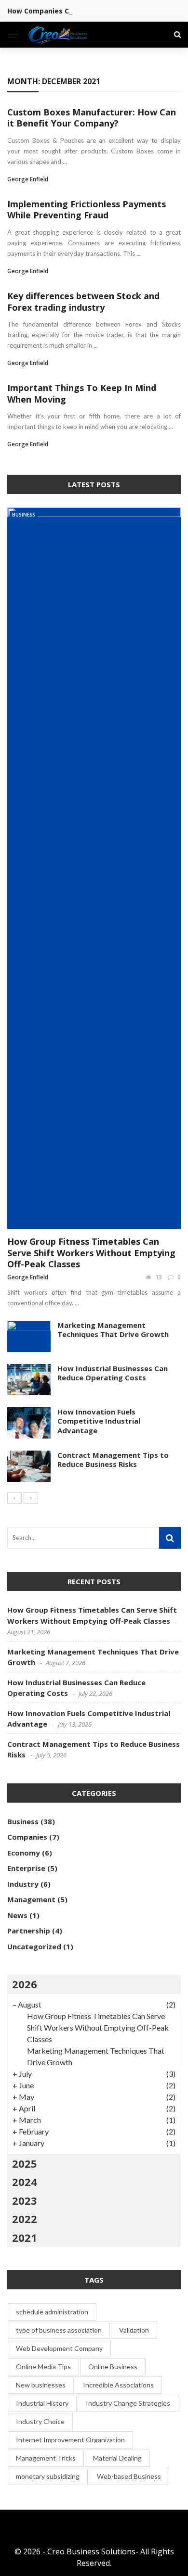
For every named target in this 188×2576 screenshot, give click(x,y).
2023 (25, 2200)
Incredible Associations (118, 2385)
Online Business (113, 2367)
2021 (25, 2237)
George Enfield (28, 179)
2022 (25, 2219)
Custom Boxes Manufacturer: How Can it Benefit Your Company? (92, 118)
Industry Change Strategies (128, 2403)
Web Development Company (59, 2348)
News (17, 1915)
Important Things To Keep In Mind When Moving (82, 393)
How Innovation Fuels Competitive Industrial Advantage (99, 1421)
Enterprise (26, 1868)
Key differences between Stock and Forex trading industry (83, 301)
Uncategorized (34, 1946)
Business (24, 515)
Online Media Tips (43, 2367)
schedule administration (52, 2312)
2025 (25, 2163)
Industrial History (42, 2403)
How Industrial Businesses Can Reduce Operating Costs (113, 1373)
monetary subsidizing (48, 2476)
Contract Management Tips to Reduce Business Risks (113, 1460)
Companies (27, 1837)
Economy (24, 1853)
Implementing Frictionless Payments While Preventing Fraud (87, 209)
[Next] (31, 1498)
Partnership (29, 1931)
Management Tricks (46, 2458)
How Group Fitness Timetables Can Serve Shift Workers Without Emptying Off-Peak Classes (91, 1253)
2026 (25, 1984)
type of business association (59, 2330)
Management (31, 1899)
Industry (23, 1884)
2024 (25, 2182)
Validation (134, 2330)
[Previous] (14, 1498)
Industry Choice (40, 2421)
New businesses (41, 2385)
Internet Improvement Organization (70, 2440)
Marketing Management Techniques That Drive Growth (113, 1330)
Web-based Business (129, 2476)
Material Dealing (117, 2458)
